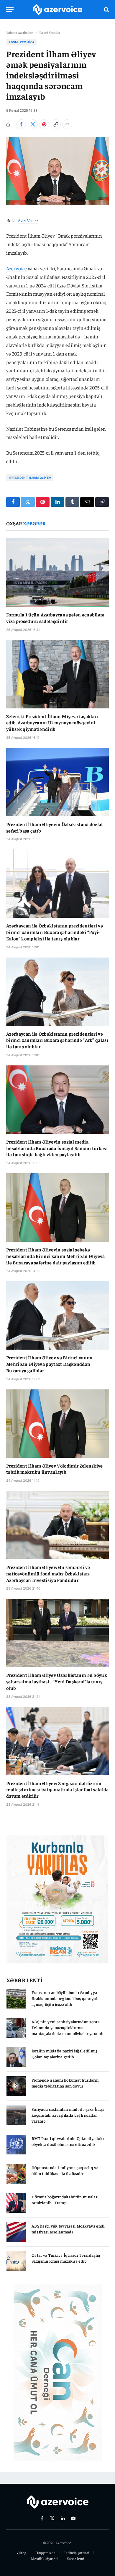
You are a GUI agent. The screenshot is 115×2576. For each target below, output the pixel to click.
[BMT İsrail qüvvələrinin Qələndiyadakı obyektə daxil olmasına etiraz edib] (16, 2145)
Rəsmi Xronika (50, 32)
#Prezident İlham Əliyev (30, 478)
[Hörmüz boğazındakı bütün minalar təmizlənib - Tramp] (16, 2203)
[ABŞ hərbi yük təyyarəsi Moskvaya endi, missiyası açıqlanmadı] (16, 2232)
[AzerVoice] (57, 10)
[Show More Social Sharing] (67, 124)
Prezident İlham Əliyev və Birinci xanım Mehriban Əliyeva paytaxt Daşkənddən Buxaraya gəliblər (49, 1364)
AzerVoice (28, 220)
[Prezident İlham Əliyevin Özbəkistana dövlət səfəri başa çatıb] (57, 782)
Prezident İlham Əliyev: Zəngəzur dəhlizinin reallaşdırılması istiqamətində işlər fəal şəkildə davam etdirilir (57, 1789)
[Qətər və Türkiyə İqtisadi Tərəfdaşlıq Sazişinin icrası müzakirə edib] (16, 2261)
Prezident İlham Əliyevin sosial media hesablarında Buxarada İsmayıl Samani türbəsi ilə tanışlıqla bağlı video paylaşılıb (57, 1148)
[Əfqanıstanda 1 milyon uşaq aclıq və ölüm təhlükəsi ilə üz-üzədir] (16, 2174)
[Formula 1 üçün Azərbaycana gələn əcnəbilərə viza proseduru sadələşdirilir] (57, 573)
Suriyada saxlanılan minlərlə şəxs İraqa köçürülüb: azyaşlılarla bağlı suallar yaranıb (68, 2115)
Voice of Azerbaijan (20, 32)
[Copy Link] (56, 124)
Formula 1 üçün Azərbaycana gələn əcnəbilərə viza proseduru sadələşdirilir (55, 618)
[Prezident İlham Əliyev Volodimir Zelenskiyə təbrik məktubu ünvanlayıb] (57, 1424)
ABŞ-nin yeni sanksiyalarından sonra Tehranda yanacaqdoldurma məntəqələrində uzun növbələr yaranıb (67, 2027)
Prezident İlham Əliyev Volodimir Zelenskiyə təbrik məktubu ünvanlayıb (55, 1469)
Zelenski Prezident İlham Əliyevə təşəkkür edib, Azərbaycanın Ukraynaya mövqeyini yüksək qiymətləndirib (52, 723)
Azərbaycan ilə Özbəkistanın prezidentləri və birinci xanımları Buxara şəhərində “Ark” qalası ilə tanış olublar (57, 1040)
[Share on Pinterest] (44, 124)
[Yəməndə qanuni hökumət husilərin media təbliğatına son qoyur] (16, 2086)
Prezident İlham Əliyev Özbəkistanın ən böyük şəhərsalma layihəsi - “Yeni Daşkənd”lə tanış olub (57, 1681)
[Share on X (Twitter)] (33, 124)
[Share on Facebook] (21, 124)
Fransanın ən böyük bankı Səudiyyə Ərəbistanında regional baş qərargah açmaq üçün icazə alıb (65, 1998)
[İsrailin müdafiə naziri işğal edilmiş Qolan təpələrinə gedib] (16, 2057)
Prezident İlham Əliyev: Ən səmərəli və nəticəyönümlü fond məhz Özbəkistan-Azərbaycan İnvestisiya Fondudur (48, 1573)
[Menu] (10, 10)
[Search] (106, 10)
